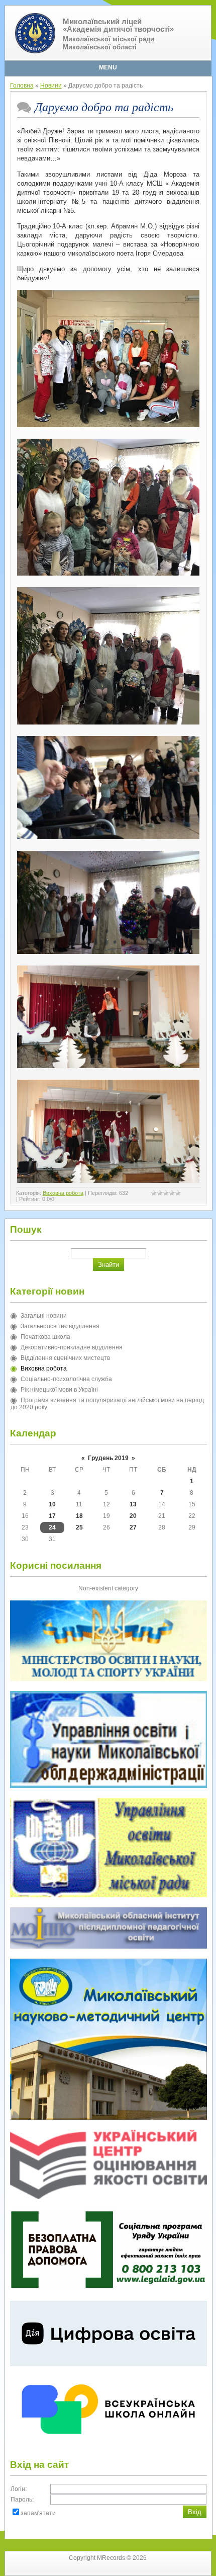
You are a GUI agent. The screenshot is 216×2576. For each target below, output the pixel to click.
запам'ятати (38, 2513)
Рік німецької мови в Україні (59, 1390)
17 (52, 1516)
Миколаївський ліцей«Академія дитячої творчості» (118, 25)
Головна (22, 86)
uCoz (125, 2568)
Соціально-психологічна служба (66, 1379)
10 (52, 1504)
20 (133, 1516)
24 (52, 1527)
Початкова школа (45, 1337)
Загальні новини (44, 1316)
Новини (51, 86)
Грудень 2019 (108, 1458)
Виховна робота (63, 1193)
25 (79, 1527)
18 (79, 1516)
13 (133, 1504)
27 (133, 1527)
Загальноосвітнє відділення (60, 1326)
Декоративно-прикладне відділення (72, 1347)
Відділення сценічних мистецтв (65, 1358)
